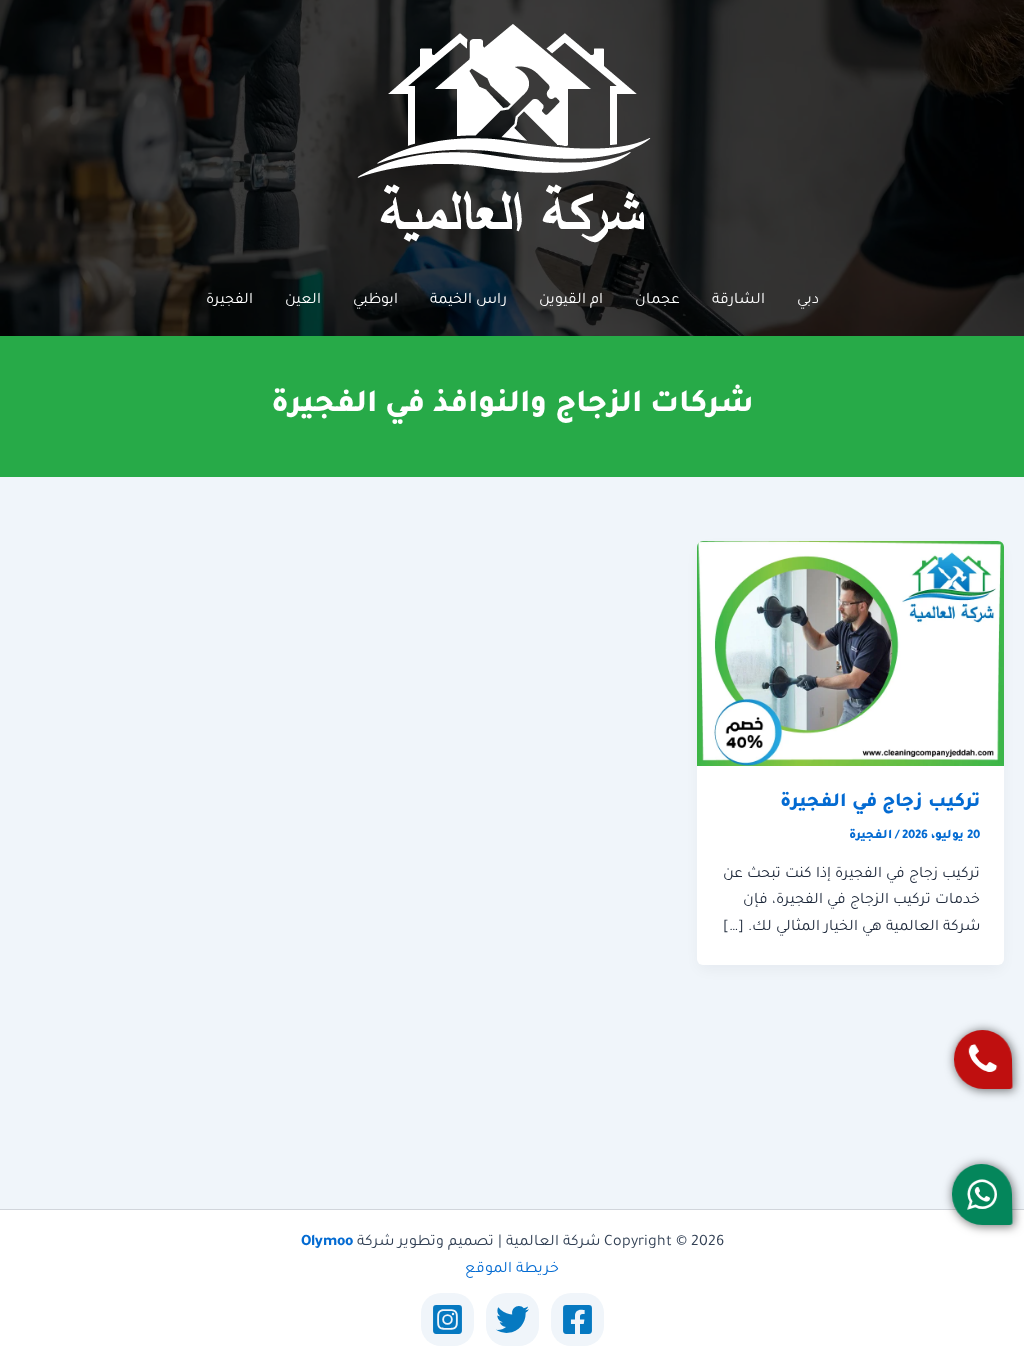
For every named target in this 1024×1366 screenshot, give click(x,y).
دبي (808, 301)
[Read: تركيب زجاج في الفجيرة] (850, 655)
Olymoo (327, 1243)
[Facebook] (577, 1319)
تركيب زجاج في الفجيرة (880, 803)
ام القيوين (571, 301)
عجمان (657, 301)
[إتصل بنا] (982, 1059)
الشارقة (738, 301)
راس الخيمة (468, 301)
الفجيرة (229, 301)
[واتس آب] (981, 1194)
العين (303, 301)
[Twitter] (512, 1319)
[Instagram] (447, 1319)
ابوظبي (375, 301)
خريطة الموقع (512, 1270)
